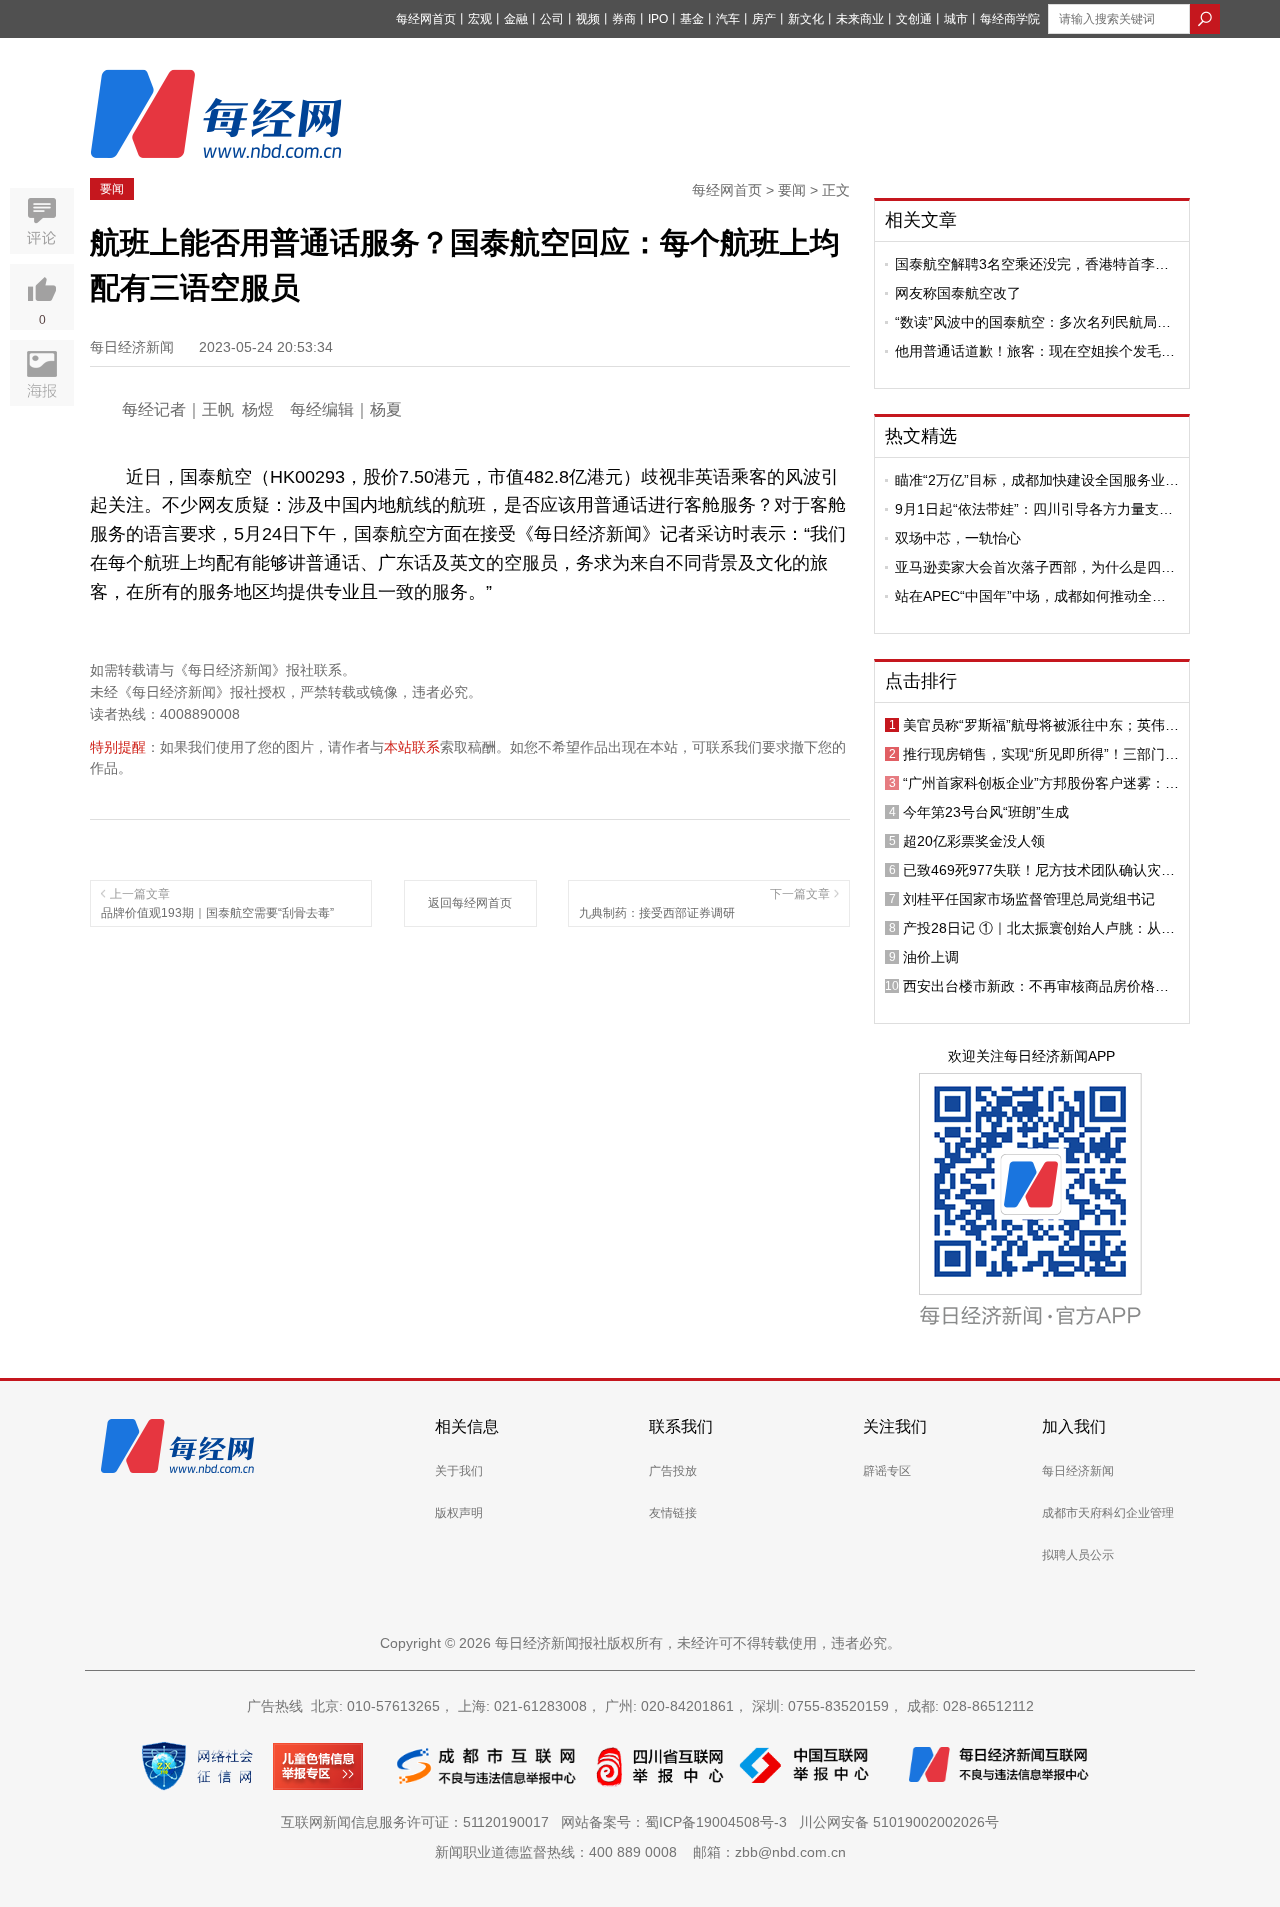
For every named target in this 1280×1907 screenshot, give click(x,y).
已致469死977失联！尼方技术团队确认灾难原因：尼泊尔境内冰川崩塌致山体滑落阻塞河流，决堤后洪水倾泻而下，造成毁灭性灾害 (1039, 870)
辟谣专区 (887, 1471)
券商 (624, 19)
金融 (516, 19)
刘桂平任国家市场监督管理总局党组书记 (1029, 899)
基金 (692, 19)
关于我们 (459, 1471)
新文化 (806, 19)
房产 (764, 19)
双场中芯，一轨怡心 (958, 538)
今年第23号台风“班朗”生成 (986, 812)
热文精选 (921, 436)
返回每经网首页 (470, 903)
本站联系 (412, 747)
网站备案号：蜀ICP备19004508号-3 (678, 1822)
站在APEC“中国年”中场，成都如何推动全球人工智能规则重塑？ (1030, 596)
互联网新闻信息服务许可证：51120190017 (419, 1822)
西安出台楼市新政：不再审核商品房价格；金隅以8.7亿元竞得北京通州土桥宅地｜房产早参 (1039, 986)
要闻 (112, 189)
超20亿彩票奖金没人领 (974, 841)
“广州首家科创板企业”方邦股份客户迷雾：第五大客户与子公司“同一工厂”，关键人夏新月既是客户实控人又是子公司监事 (1041, 783)
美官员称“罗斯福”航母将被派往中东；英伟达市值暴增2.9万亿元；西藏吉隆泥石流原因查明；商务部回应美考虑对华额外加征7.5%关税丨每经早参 (1041, 725)
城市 (956, 19)
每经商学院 (1010, 19)
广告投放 (673, 1471)
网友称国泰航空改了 (958, 293)
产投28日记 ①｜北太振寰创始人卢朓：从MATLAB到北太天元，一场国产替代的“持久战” (1038, 928)
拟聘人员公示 (1078, 1555)
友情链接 (673, 1513)
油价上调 (931, 957)
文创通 (914, 19)
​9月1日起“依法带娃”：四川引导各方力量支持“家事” (1034, 509)
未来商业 (860, 19)
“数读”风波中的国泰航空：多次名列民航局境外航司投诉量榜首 (1033, 322)
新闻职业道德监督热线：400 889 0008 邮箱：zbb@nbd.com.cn (640, 1852)
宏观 (480, 19)
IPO (658, 19)
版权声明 (459, 1513)
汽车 (728, 19)
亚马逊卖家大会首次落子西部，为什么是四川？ (1028, 567)
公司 (552, 19)
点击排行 (921, 681)
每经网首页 (426, 19)
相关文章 (921, 220)
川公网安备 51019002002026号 (899, 1822)
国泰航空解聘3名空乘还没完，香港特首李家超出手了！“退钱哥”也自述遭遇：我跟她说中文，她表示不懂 (1033, 264)
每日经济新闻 (1078, 1471)
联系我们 (681, 1426)
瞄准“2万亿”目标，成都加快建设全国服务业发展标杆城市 (1037, 480)
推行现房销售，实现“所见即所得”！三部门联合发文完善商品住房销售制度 (1041, 754)
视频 (588, 19)
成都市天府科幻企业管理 (1108, 1513)
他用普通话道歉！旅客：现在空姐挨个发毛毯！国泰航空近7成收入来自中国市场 (1028, 351)
